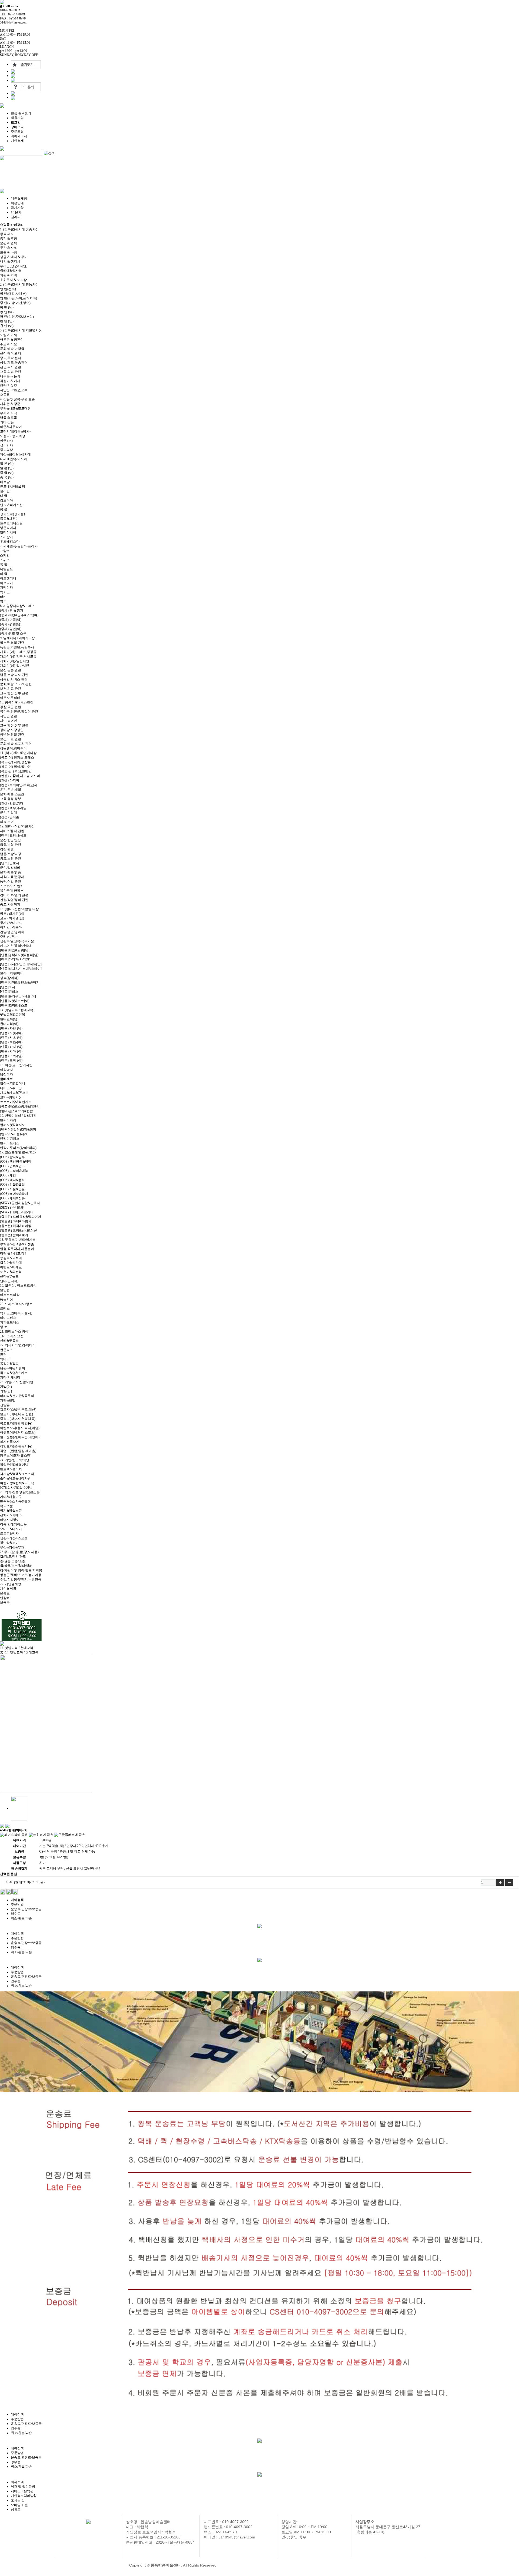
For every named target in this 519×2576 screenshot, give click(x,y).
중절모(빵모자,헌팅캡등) (18, 1419)
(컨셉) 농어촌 (10, 817)
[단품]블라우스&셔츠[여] (18, 996)
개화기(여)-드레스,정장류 (18, 652)
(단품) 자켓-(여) (11, 1033)
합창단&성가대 (11, 1263)
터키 (3, 597)
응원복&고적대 (11, 1258)
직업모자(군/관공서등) (16, 1446)
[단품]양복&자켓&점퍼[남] (19, 955)
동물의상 (6, 1299)
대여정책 (17, 1900)
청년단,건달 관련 (12, 734)
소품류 (5, 395)
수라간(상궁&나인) (14, 266)
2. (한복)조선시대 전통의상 (19, 284)
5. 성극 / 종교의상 (13, 436)
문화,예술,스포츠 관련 (16, 684)
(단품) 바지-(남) (11, 1047)
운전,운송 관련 (11, 670)
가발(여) (6, 1387)
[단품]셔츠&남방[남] (15, 950)
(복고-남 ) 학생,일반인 (16, 771)
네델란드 (6, 569)
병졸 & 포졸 (9, 418)
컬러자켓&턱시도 (13, 1125)
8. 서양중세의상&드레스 (17, 606)
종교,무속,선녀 (11, 358)
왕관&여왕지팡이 (13, 1368)
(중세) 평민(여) (11, 629)
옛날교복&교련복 (13, 1015)
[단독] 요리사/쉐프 (13, 836)
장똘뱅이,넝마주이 (13, 748)
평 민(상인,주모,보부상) (17, 317)
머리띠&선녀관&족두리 (17, 1396)
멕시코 (5, 592)
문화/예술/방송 (11, 872)
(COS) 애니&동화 (12, 1180)
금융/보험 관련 (11, 845)
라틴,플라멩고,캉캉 (14, 1253)
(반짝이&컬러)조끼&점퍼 (18, 1129)
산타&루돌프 (9, 1276)
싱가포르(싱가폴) (12, 514)
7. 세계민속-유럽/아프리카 (19, 546)
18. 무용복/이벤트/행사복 (18, 1240)
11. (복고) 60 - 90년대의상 (18, 753)
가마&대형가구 (11, 1497)
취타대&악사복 (11, 271)
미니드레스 (8, 1318)
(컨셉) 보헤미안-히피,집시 (19, 785)
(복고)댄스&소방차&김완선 (20, 1106)
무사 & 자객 (9, 413)
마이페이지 (19, 136)
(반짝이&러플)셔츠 (14, 1134)
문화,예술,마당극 (12, 349)
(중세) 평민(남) (11, 624)
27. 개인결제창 (11, 1584)
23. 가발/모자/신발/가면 (17, 1382)
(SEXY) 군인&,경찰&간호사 (20, 1203)
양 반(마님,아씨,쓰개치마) (19, 298)
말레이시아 (8, 532)
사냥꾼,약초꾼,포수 (14, 390)
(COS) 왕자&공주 (12, 1157)
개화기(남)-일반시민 (15, 666)
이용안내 (17, 203)
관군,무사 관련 (11, 367)
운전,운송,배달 (11, 790)
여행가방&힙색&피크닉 (17, 1483)
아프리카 (6, 583)
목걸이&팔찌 (9, 1364)
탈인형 (5, 1290)
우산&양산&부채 (12, 1547)
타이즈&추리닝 (11, 1088)
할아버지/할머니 (12, 973)
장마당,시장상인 (12, 730)
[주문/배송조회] (13, 76)
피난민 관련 (9, 716)
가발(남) (6, 1391)
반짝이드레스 (10, 1143)
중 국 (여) (7, 473)
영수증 (16, 1914)
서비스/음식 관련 (12, 831)
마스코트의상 (10, 1295)
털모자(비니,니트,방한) (16, 1414)
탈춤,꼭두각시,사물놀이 (17, 1249)
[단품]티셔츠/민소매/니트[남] (21, 964)
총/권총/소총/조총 (13, 1561)
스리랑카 (6, 537)
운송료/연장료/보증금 (26, 1909)
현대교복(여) (9, 1024)
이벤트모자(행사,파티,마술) (20, 1428)
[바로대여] (3, 1891)
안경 (3, 1354)
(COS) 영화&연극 (12, 1166)
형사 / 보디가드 (11, 923)
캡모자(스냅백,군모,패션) (18, 1410)
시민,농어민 (9, 721)
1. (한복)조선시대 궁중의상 (19, 229)
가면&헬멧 (8, 1400)
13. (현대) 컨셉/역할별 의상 (19, 909)
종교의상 (6, 450)
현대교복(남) (9, 1019)
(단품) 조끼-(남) (11, 1056)
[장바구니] (9, 1891)
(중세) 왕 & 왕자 (12, 611)
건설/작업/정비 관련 (14, 900)
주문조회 (17, 132)
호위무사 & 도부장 (13, 280)
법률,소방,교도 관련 (14, 675)
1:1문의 (16, 212)
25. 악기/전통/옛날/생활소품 (20, 1492)
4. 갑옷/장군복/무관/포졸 (17, 399)
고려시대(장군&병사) (15, 431)
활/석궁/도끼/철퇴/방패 (16, 1566)
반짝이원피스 (10, 1139)
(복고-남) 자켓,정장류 (15, 762)
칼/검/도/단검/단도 (13, 1557)
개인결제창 (19, 199)
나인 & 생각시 (10, 261)
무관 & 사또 (9, 248)
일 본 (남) (7, 468)
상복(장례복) (9, 978)
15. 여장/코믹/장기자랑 (16, 1065)
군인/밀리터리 (10, 868)
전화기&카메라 (11, 1515)
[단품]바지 (8, 987)
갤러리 (16, 217)
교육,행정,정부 (11, 799)
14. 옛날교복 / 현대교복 (17, 1010)
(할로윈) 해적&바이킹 (16, 1226)
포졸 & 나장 (9, 252)
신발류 (5, 1405)
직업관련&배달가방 (14, 1465)
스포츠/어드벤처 (12, 886)
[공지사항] (13, 93)
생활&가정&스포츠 (14, 1538)
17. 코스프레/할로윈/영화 (18, 1152)
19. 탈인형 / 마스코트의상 (18, 1286)
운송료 (5, 1593)
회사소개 (17, 2482)
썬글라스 (6, 1350)
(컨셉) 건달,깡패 (12, 803)
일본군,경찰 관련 (12, 643)
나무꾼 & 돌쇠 (10, 376)
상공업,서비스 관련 (14, 679)
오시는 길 (18, 2500)
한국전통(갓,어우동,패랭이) (20, 1437)
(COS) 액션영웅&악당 (16, 1162)
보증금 (5, 1602)
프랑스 (5, 551)
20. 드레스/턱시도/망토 (16, 1304)
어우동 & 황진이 (12, 340)
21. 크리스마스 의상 (14, 1331)
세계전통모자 (10, 1442)
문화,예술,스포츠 (12, 794)
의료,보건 (7, 822)
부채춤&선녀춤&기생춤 (17, 1244)
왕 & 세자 (7, 234)
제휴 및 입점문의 (23, 2487)
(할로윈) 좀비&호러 (14, 1235)
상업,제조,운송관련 (14, 363)
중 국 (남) (7, 477)
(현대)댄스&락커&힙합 (16, 1111)
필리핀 (5, 491)
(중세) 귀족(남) (11, 620)
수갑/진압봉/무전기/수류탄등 (21, 1579)
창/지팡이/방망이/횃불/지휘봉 (21, 1570)
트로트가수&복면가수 (16, 1102)
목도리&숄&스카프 (14, 1373)
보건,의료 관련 (11, 689)
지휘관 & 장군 (10, 404)
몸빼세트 (6, 1079)
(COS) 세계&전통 (12, 1198)
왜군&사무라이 (11, 427)
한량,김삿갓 (9, 385)
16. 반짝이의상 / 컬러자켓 (18, 1116)
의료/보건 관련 (11, 858)
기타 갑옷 (7, 422)
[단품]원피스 (9, 992)
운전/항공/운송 (11, 840)
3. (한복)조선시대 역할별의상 (21, 330)
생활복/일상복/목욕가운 (17, 941)
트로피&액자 (9, 1534)
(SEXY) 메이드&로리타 (17, 1212)
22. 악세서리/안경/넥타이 (18, 1345)
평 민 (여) (7, 312)
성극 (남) (6, 441)
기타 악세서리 (10, 1377)
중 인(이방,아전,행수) (15, 303)
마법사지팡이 (10, 1520)
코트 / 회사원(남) (12, 918)
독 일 (4, 565)
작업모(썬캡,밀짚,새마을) (18, 1451)
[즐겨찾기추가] (26, 65)
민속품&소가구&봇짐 (15, 1501)
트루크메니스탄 (11, 523)
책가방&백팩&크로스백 (17, 1474)
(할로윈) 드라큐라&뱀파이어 (21, 1217)
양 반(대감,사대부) (13, 294)
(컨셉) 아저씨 (10, 780)
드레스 (5, 1309)
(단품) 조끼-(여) (11, 1061)
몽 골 (4, 509)
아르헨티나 (8, 578)
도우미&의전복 (11, 1272)
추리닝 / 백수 (9, 937)
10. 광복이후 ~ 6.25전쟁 (17, 702)
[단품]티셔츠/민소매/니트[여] (21, 969)
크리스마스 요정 (12, 1336)
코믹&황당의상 (11, 1097)
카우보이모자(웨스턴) (16, 1455)
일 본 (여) (7, 464)
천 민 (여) (7, 326)
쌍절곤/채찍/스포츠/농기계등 (21, 1575)
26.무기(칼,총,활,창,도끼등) (19, 1552)
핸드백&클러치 (11, 1469)
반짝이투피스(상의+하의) (18, 1148)
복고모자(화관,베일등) (16, 1423)
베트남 (5, 482)
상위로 (16, 2510)
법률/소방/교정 (11, 854)
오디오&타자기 (11, 1529)
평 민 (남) (7, 307)
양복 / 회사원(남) (12, 914)
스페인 (5, 555)
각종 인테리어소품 (13, 1524)
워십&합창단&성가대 (15, 454)
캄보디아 (6, 500)
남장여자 (6, 1074)
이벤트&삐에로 (11, 1267)
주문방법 (17, 1904)
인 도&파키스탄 (11, 505)
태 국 (4, 496)
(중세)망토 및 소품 (13, 633)
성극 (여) (6, 445)
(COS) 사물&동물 (12, 1189)
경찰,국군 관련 (11, 707)
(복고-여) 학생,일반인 (15, 767)
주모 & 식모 (9, 344)
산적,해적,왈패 (11, 353)
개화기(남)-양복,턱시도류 (18, 656)
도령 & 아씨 (9, 335)
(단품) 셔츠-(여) (11, 1042)
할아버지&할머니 (13, 1084)
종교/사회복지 (10, 904)
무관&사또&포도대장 (15, 408)
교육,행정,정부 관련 (14, 693)
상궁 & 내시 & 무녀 (14, 257)
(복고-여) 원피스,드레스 (17, 757)
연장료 (5, 1598)
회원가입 (17, 118)
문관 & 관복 (9, 243)
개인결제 (17, 141)
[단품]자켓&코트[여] (15, 1001)
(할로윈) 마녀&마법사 (16, 1221)
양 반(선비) (8, 289)
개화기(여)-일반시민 (15, 661)
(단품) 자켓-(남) (11, 1028)
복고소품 (6, 1506)
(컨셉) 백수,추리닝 (13, 808)
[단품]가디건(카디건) (15, 960)
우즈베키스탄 (10, 542)
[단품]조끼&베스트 (14, 1005)
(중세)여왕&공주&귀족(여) (19, 615)
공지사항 (17, 208)
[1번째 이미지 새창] (19, 1808)
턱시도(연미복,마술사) (16, 1313)
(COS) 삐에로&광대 (14, 1194)
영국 (3, 601)
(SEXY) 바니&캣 (12, 1208)
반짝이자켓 (8, 1120)
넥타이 (5, 1359)
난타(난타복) (9, 1281)
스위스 (5, 560)
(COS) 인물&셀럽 (12, 1185)
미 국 (4, 574)
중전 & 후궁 (9, 239)
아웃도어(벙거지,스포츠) (18, 1433)
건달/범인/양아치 (12, 932)
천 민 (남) (7, 321)
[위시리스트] (15, 1891)
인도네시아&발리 (13, 487)
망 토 (4, 1327)
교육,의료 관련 (11, 372)
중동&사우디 (9, 519)
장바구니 (17, 127)
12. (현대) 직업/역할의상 (17, 826)
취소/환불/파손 (21, 1918)
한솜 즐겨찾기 (21, 113)
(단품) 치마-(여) (11, 1051)
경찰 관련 (7, 849)
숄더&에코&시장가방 (15, 1478)
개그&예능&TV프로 (14, 1093)
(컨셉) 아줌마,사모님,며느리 (20, 776)
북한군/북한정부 (12, 891)
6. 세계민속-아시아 (14, 459)
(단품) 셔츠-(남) (11, 1038)
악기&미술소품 (11, 1511)
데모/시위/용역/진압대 (16, 946)
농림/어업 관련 (11, 881)
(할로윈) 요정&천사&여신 (19, 1230)
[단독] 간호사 (10, 863)
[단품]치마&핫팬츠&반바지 (20, 982)
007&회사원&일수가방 (16, 1488)
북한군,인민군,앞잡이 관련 (19, 712)
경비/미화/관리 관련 (14, 895)
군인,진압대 (9, 813)
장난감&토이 (9, 1543)
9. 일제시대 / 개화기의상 (17, 638)
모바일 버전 (19, 2505)
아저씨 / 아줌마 (11, 927)
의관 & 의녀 (9, 275)
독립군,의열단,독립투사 (17, 647)
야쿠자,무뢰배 (10, 698)
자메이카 (6, 588)
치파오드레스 (10, 1322)
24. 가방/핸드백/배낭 (15, 1460)
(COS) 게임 (8, 1175)
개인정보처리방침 (24, 2496)
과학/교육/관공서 (12, 877)
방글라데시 (8, 528)
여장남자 (6, 1070)
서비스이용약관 (22, 2491)
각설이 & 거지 (10, 381)
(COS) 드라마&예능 (14, 1171)
